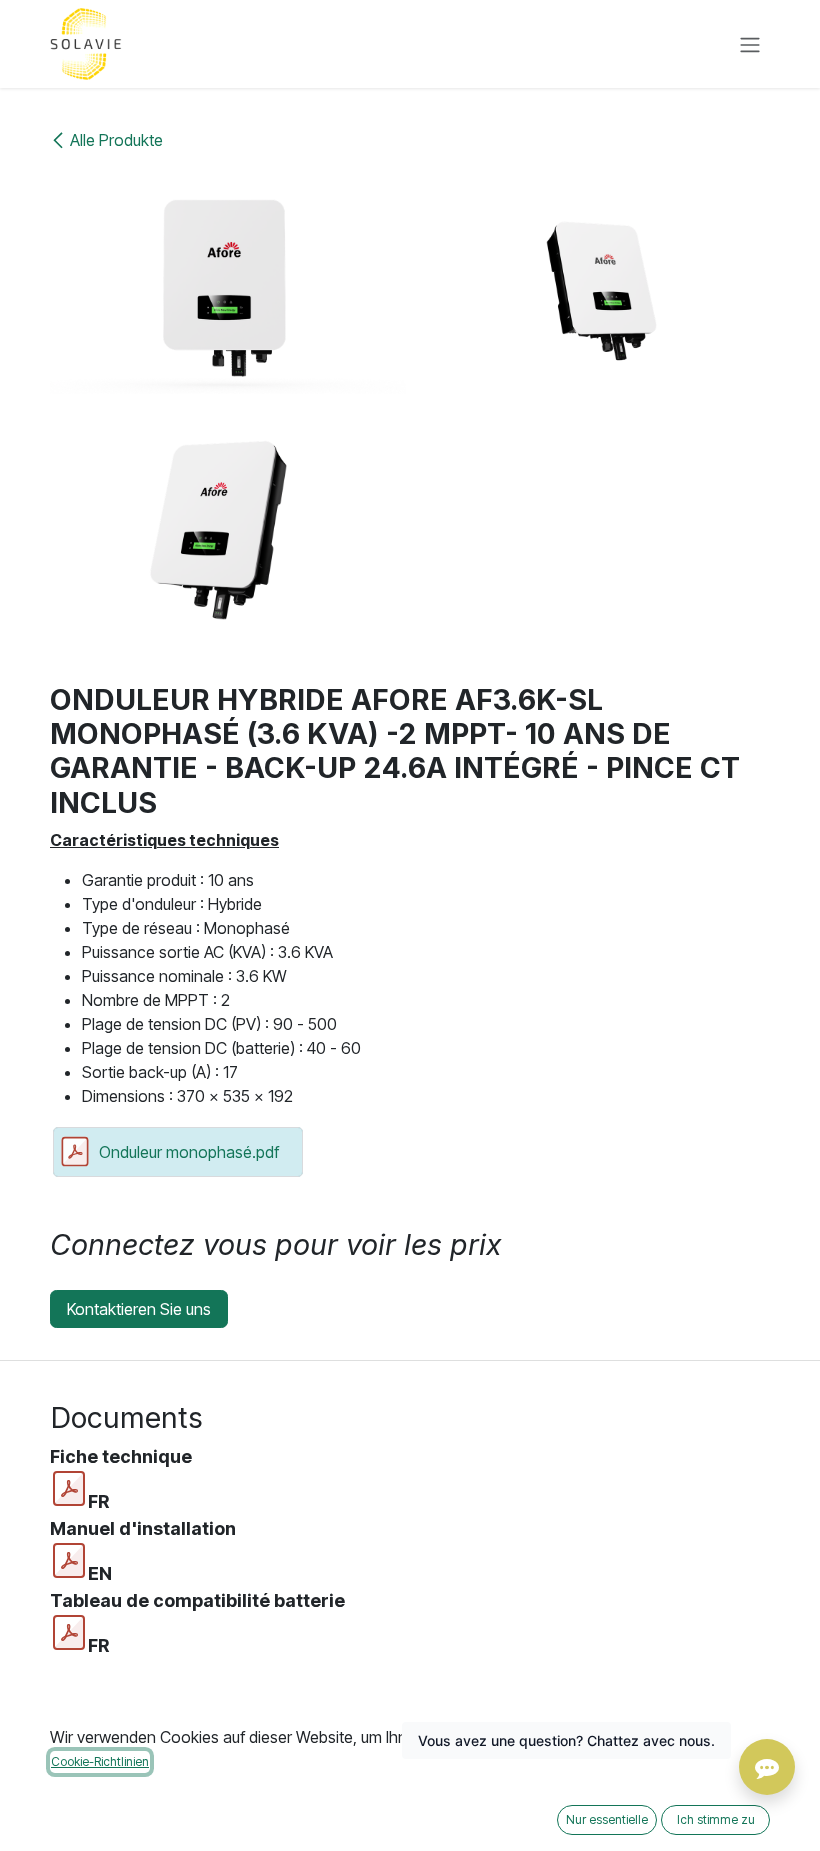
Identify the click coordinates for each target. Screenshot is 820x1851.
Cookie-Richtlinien (100, 1761)
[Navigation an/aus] (750, 44)
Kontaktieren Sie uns (139, 1309)
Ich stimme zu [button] (716, 1819)
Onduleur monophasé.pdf (189, 1152)
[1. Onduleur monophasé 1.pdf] (69, 1489)
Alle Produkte (116, 140)
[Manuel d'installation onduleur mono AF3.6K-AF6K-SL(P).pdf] (69, 1561)
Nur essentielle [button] (607, 1819)
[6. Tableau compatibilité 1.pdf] (69, 1633)
